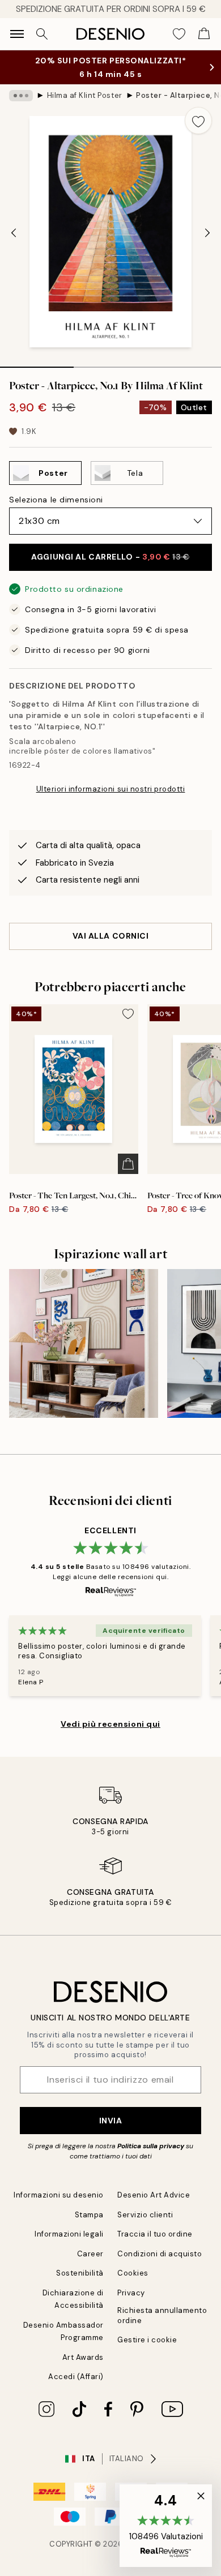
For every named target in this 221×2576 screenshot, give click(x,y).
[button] (166, 2526)
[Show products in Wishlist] (179, 34)
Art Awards (83, 2357)
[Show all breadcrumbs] (21, 96)
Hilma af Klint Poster (85, 95)
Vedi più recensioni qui (110, 1724)
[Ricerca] (42, 34)
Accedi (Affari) (76, 2377)
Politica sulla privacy (152, 2146)
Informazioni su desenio (59, 2195)
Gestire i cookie (147, 2340)
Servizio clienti (145, 2215)
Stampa (89, 2215)
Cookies (133, 2273)
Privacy (131, 2293)
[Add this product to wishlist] (198, 121)
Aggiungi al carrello (110, 557)
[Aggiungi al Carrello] (128, 1164)
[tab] (37, 363)
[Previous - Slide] (14, 233)
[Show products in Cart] (204, 34)
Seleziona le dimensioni (56, 500)
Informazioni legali (69, 2234)
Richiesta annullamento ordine (162, 2315)
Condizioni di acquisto (160, 2254)
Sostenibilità (80, 2273)
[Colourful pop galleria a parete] (84, 1343)
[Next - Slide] (207, 233)
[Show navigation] (17, 34)
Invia (111, 2121)
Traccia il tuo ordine (155, 2234)
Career (90, 2254)
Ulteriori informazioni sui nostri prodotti (111, 789)
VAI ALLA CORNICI (111, 936)
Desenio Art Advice (154, 2195)
